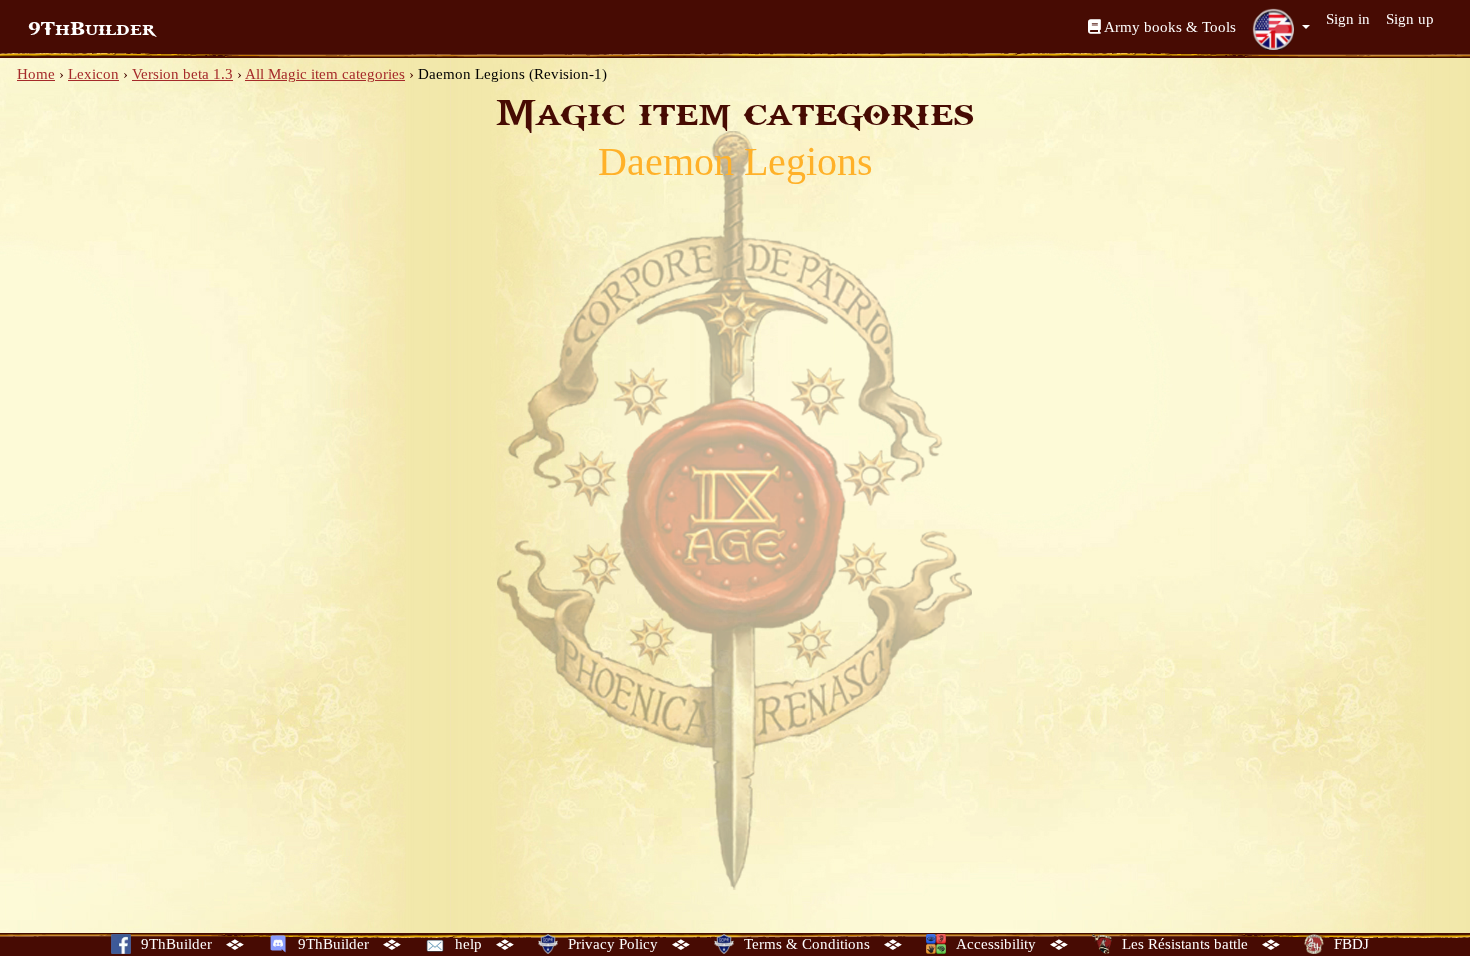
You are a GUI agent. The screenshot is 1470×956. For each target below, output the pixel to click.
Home (36, 74)
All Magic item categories (325, 74)
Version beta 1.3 (182, 74)
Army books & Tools (1168, 27)
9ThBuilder (91, 29)
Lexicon (93, 74)
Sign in (1348, 19)
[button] (1281, 29)
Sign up (1410, 19)
